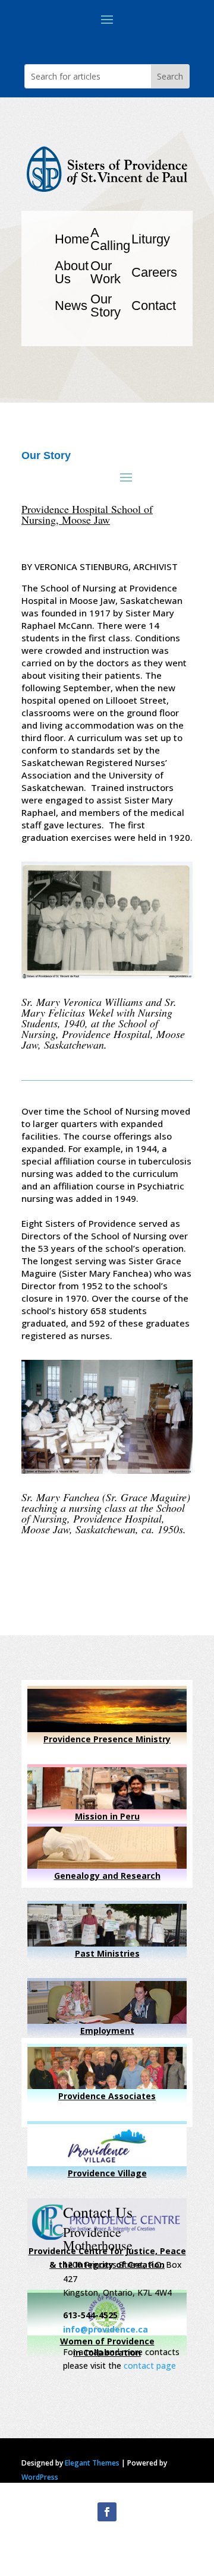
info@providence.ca (106, 2329)
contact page (150, 2365)
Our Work (106, 272)
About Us (72, 272)
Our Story (106, 306)
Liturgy (151, 239)
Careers (154, 272)
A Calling (110, 239)
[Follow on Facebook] (107, 2512)
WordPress (40, 2477)
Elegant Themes (92, 2463)
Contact (154, 306)
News (71, 306)
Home (72, 239)
